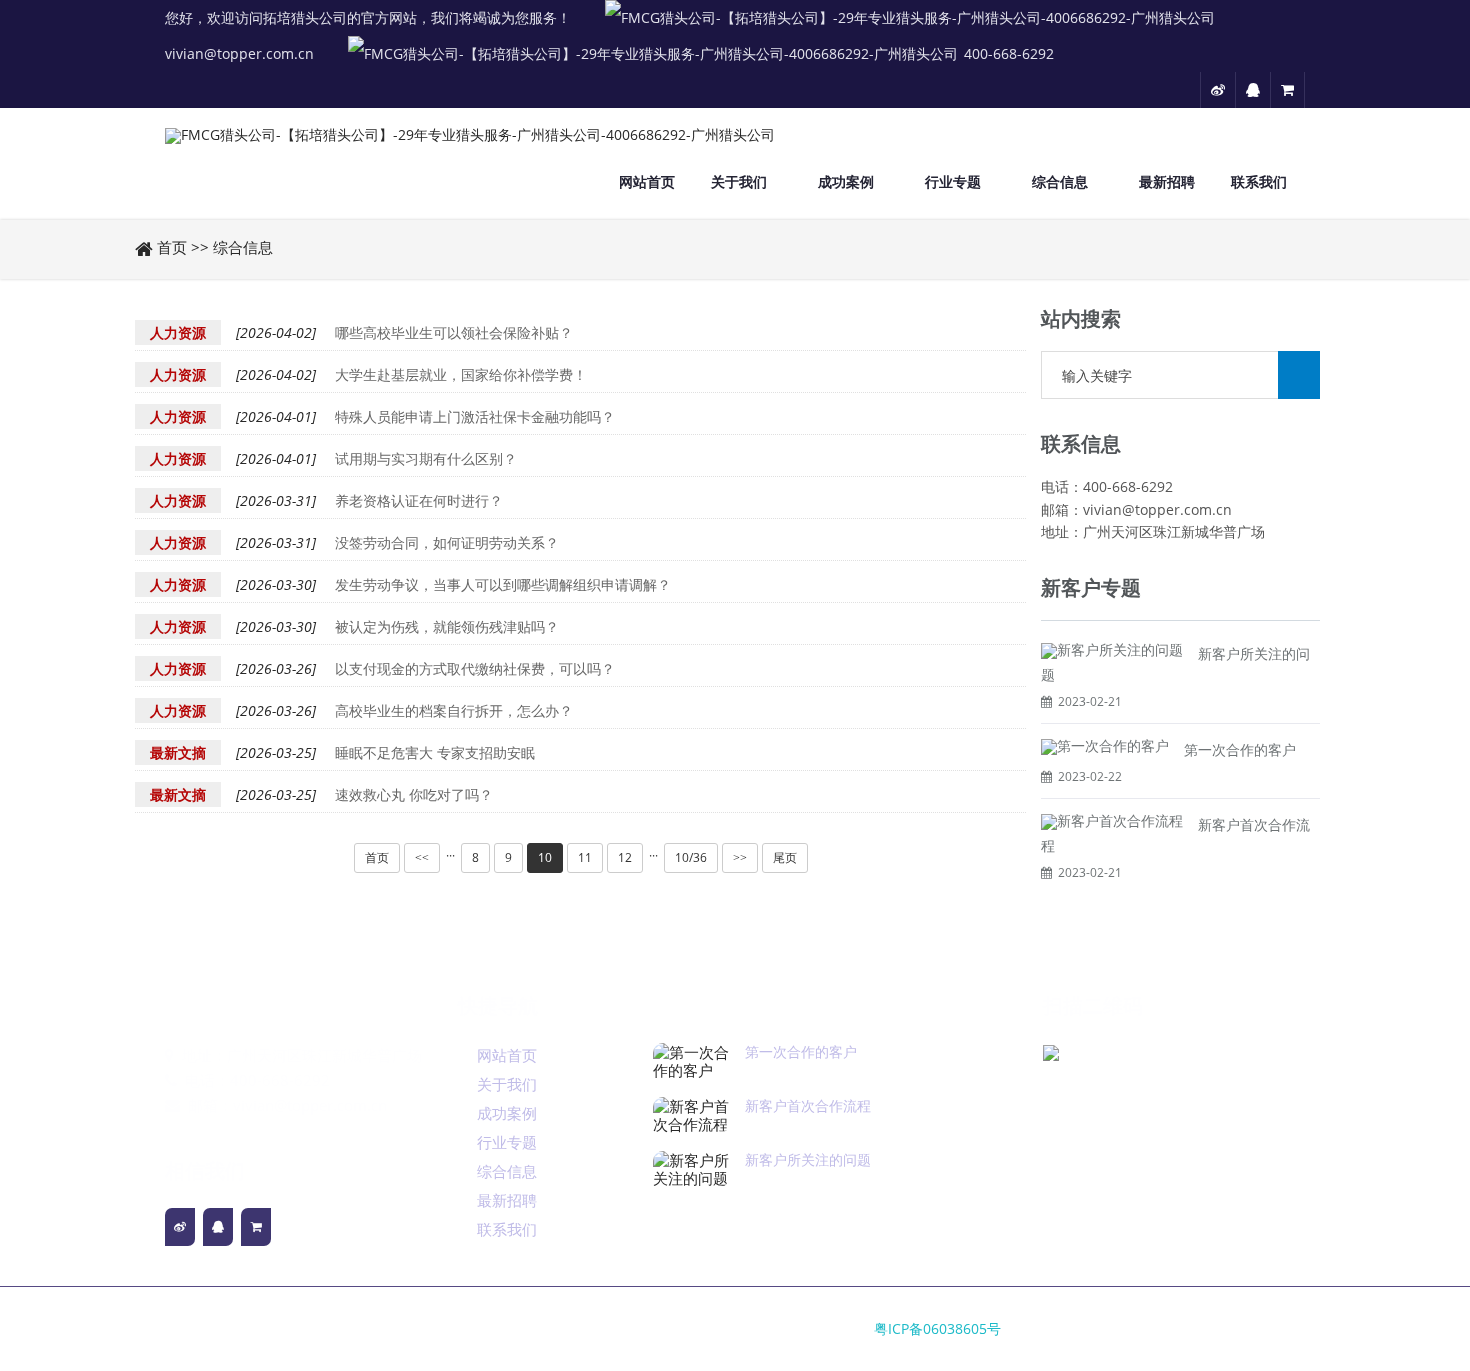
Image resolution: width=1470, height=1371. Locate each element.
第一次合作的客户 (1240, 749)
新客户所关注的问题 (808, 1159)
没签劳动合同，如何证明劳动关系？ (447, 542)
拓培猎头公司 (275, 1130)
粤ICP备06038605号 (937, 1328)
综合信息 (1060, 181)
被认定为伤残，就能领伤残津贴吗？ (447, 626)
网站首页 (647, 181)
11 (585, 857)
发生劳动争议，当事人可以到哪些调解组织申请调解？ (503, 584)
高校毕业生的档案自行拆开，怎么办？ (454, 710)
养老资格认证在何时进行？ (419, 500)
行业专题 (953, 181)
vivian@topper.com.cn (239, 53)
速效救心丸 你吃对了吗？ (414, 794)
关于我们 (739, 181)
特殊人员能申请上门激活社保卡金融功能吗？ (475, 416)
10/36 (691, 857)
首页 (172, 247)
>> (740, 858)
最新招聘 (1167, 181)
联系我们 (1259, 181)
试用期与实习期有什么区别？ (426, 458)
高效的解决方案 (723, 1005)
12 (625, 857)
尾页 (785, 857)
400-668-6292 (1009, 53)
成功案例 (846, 181)
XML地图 (195, 1130)
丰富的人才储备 (235, 1005)
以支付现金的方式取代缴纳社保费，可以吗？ (475, 668)
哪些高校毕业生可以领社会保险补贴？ (454, 332)
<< (422, 858)
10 (545, 857)
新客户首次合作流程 (808, 1105)
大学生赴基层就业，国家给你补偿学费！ (461, 374)
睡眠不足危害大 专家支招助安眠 (435, 752)
